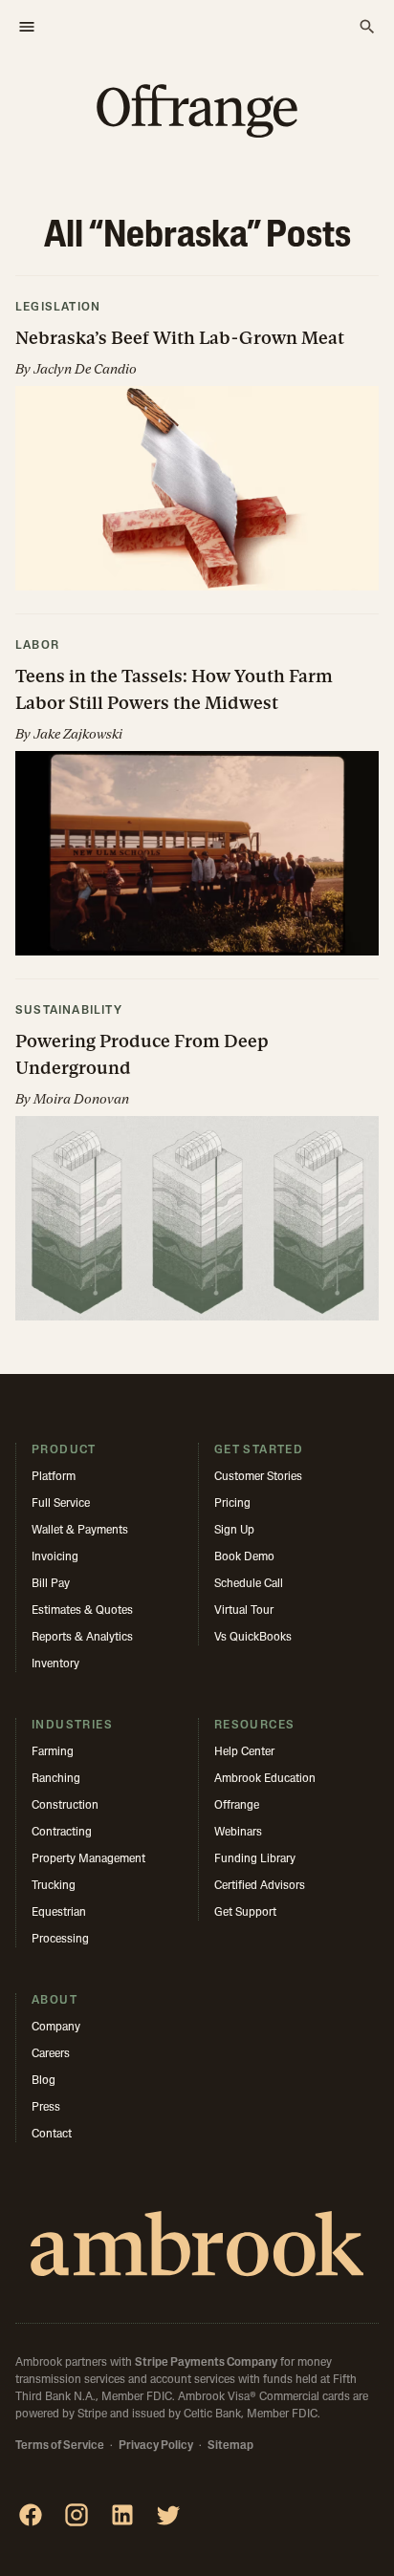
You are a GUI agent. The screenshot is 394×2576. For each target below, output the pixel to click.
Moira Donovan (81, 1099)
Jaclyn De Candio (85, 369)
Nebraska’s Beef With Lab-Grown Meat (180, 338)
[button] (197, 445)
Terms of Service (60, 2446)
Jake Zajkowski (78, 734)
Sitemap (230, 2446)
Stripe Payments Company (206, 2363)
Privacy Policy (156, 2446)
